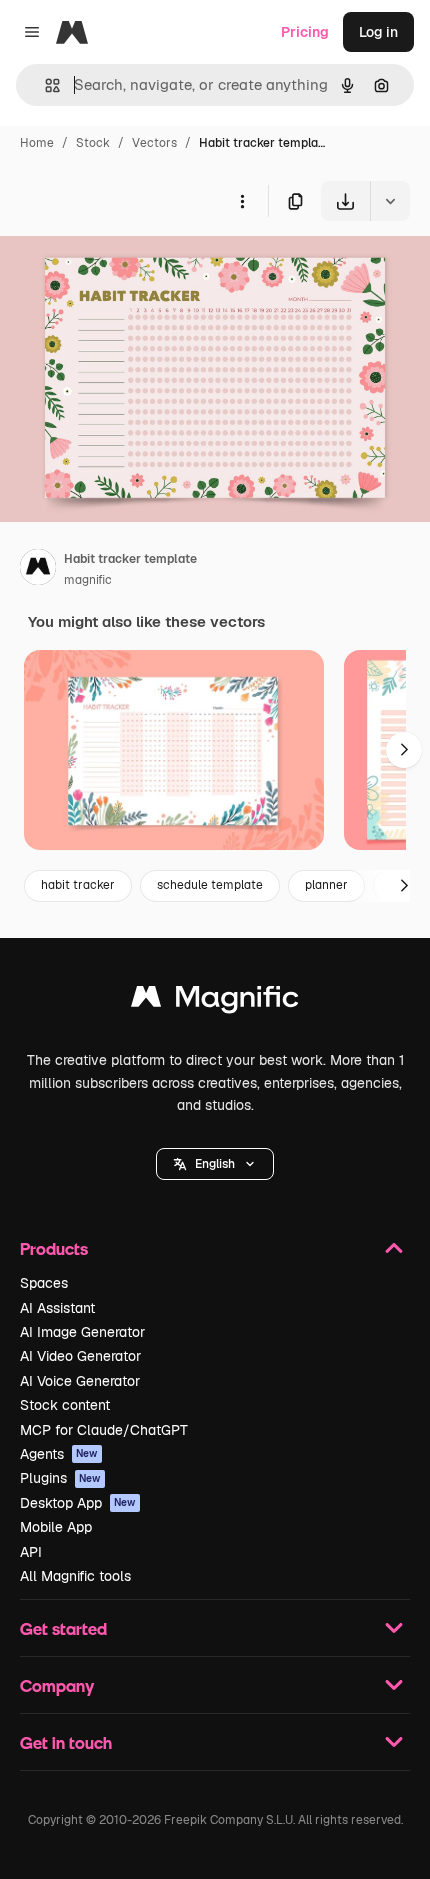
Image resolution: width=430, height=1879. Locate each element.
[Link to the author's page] (38, 570)
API (31, 1552)
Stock (93, 143)
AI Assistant (57, 1308)
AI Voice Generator (80, 1381)
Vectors (154, 143)
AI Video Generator (80, 1356)
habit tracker (78, 885)
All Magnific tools (75, 1576)
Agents (59, 1454)
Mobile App (56, 1527)
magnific (88, 580)
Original (128, 267)
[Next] (404, 750)
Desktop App (78, 1503)
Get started (63, 1628)
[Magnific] (215, 1001)
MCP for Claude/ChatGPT (104, 1430)
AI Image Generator (82, 1332)
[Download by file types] (390, 201)
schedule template (210, 885)
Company (57, 1685)
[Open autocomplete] (44, 85)
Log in (378, 32)
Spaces (44, 1283)
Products (54, 1248)
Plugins (60, 1478)
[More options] (242, 201)
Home (37, 143)
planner (326, 885)
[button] (215, 1164)
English (215, 1164)
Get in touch (66, 1742)
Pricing (305, 32)
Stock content (65, 1405)
